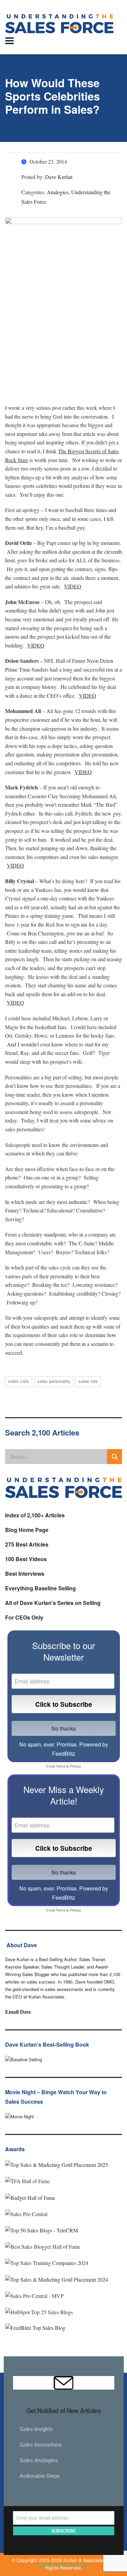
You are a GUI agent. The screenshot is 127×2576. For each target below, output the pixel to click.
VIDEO (73, 586)
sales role (88, 1381)
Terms (61, 1766)
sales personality (54, 1381)
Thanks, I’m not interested (63, 2565)
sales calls (19, 1381)
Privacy (75, 1766)
